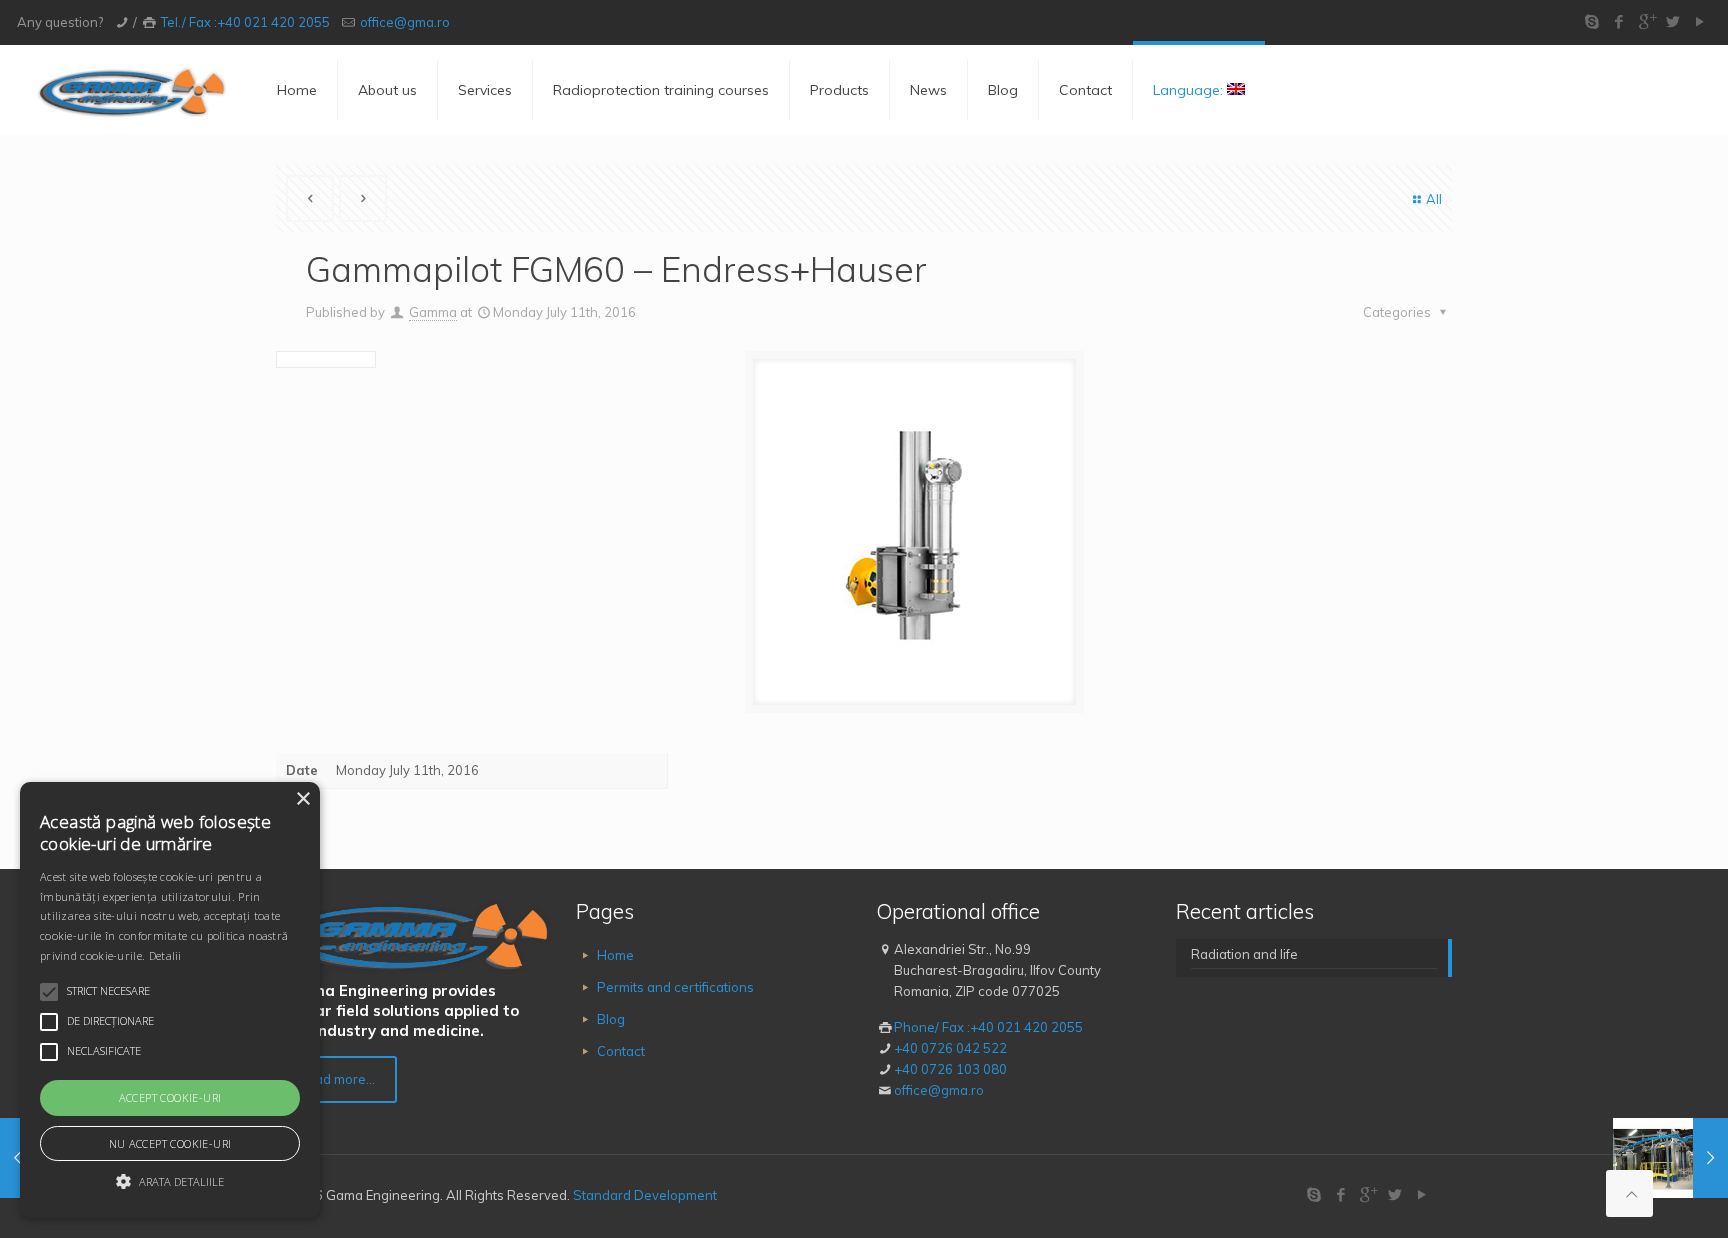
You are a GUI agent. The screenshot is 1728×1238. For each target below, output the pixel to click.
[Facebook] (1619, 21)
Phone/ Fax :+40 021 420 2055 (988, 1027)
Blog (611, 1019)
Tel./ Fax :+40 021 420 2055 (245, 22)
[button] (170, 1181)
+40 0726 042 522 (950, 1048)
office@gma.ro (405, 22)
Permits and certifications (675, 987)
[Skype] (1592, 21)
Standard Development (645, 1195)
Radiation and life (1244, 954)
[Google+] (1646, 21)
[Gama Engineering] (132, 90)
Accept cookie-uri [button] (170, 1097)
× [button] (302, 799)
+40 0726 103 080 (950, 1069)
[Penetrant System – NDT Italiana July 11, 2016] (1670, 1158)
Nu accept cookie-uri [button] (170, 1143)
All (1434, 199)
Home (615, 955)
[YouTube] (1700, 21)
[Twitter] (1673, 21)
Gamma (433, 312)
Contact (621, 1051)
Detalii (165, 955)
